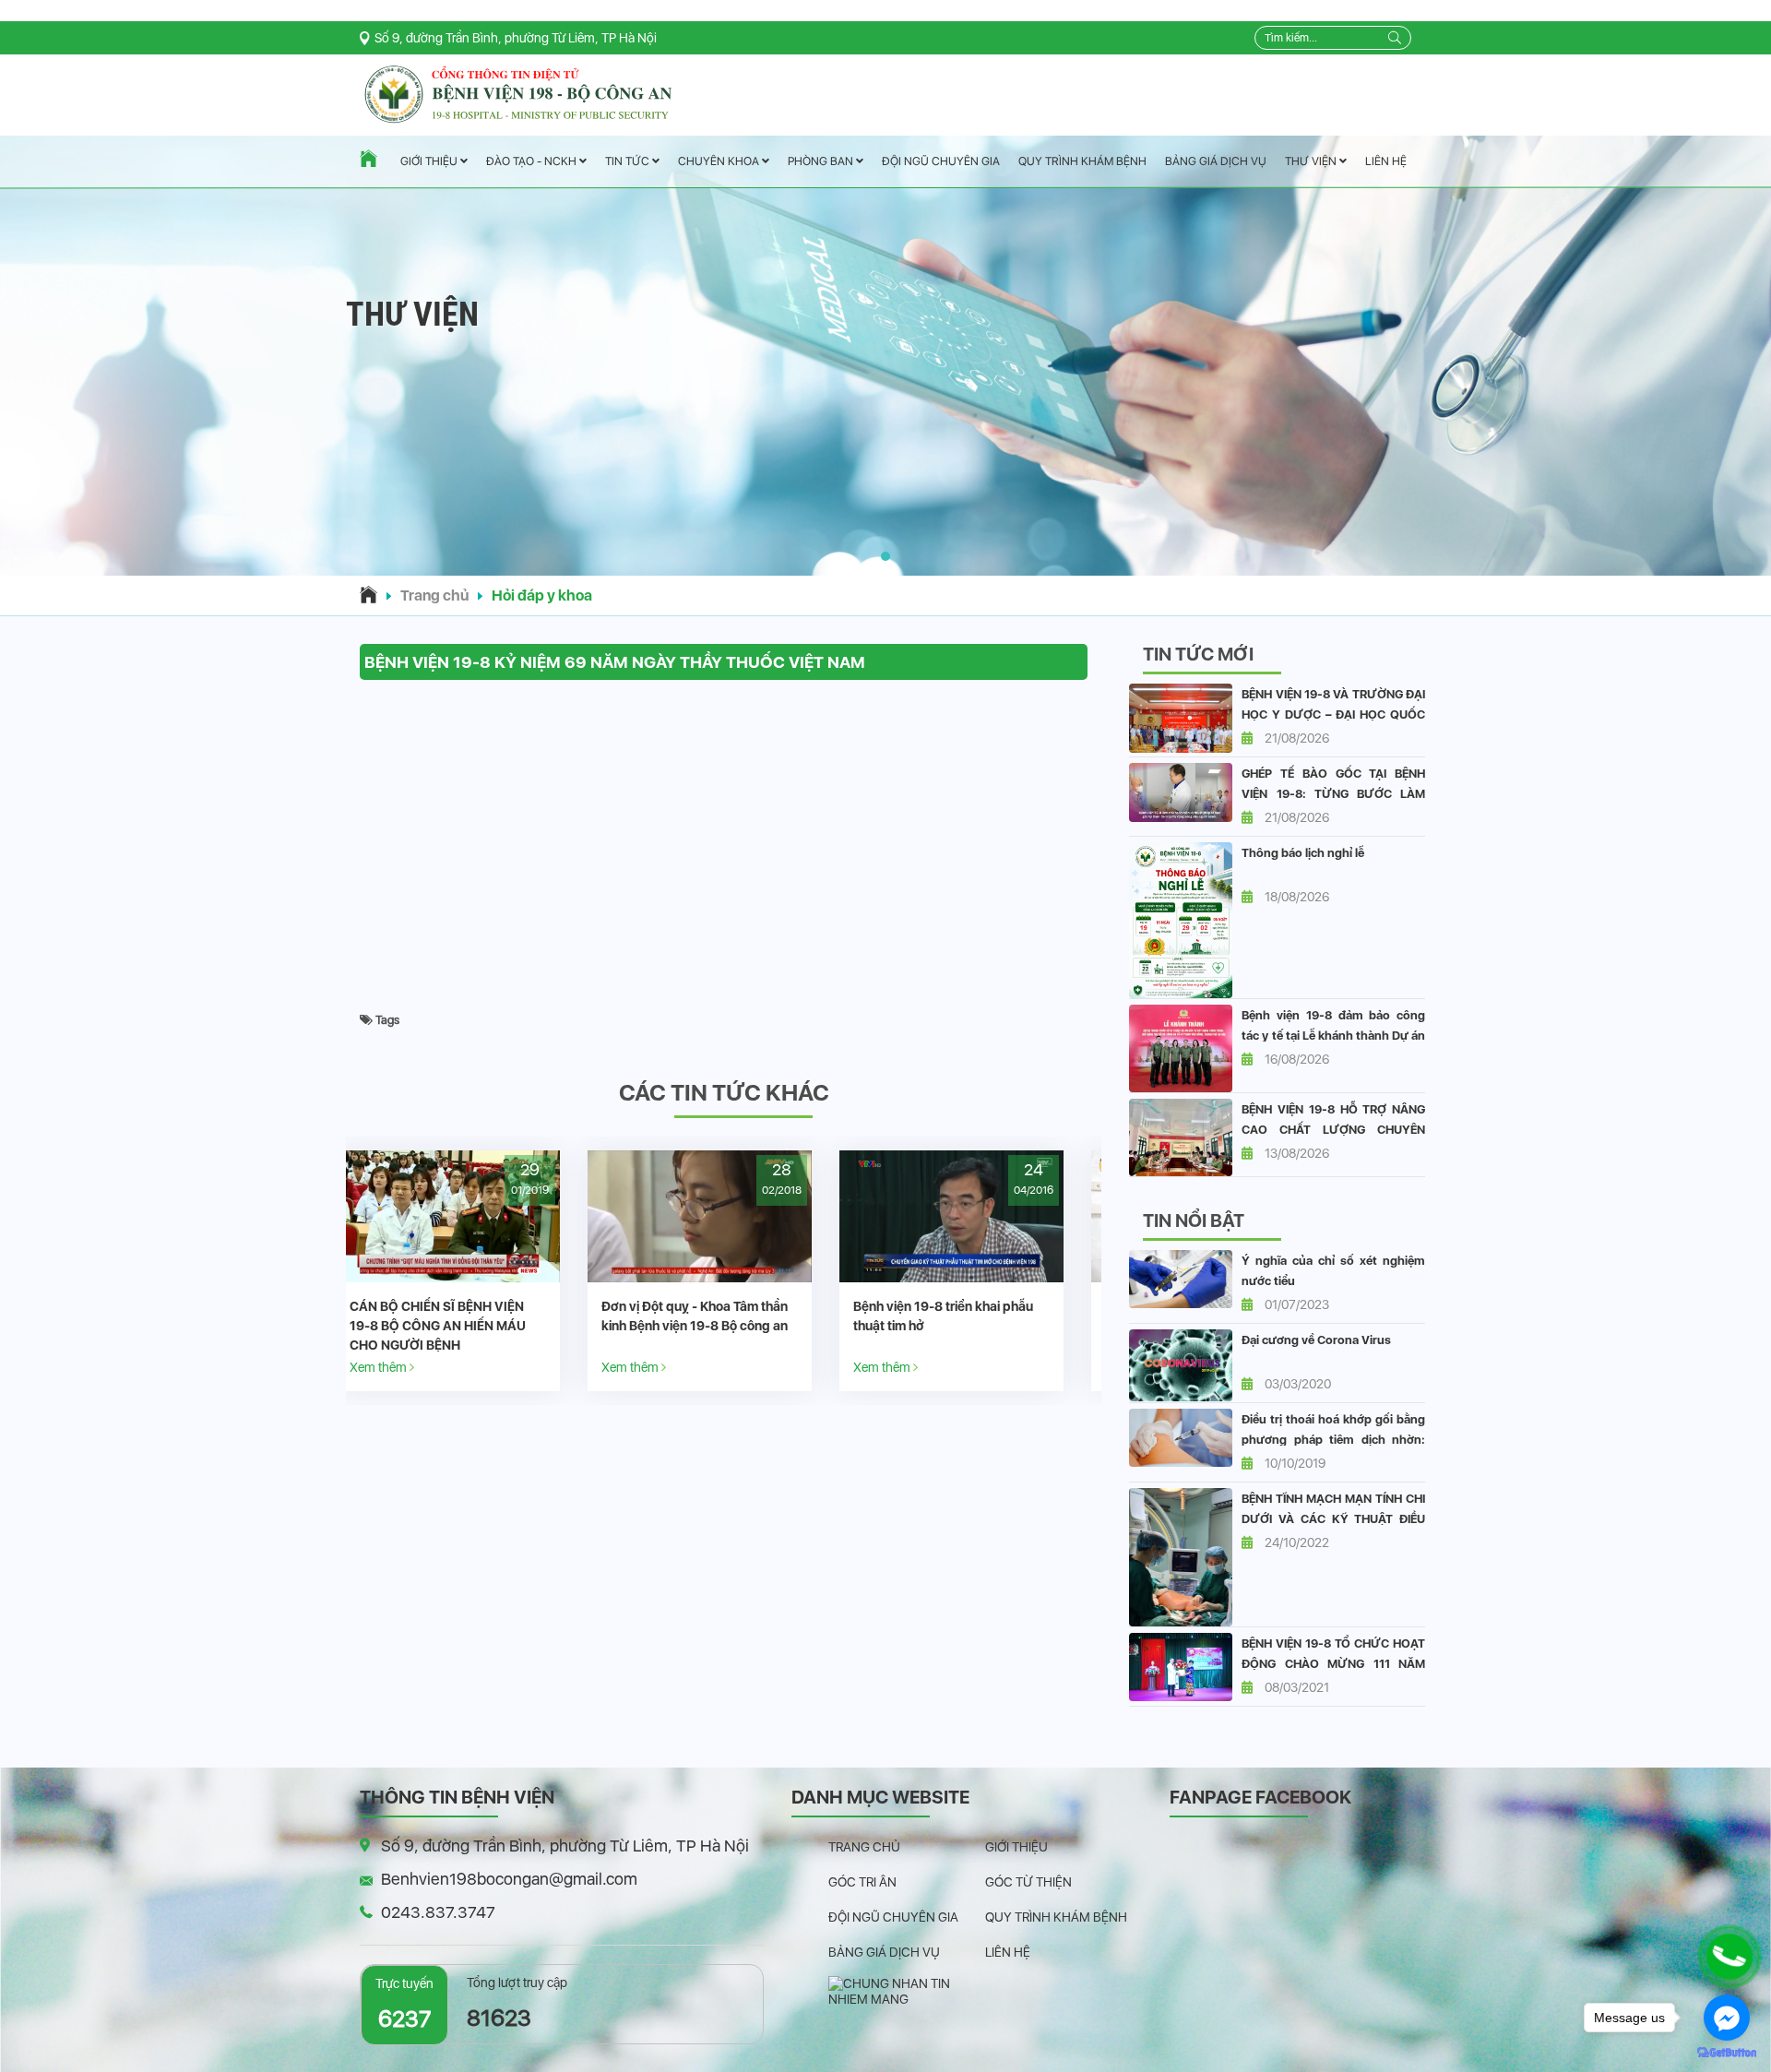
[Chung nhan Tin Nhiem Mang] (907, 1991)
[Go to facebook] (1727, 2018)
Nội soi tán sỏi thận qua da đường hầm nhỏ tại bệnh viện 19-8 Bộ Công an (724, 1326)
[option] (472, 1271)
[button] (885, 556)
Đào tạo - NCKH (533, 162)
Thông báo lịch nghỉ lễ (1303, 853)
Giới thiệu (430, 162)
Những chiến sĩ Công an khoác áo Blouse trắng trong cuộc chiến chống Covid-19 (975, 1326)
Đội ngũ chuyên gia (941, 161)
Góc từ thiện (1028, 1882)
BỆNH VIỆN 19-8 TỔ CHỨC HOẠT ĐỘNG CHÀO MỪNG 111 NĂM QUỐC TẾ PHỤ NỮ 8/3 (1333, 1664)
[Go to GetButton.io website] (1727, 2053)
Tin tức (629, 162)
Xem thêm (404, 1367)
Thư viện (1312, 161)
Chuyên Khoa (720, 161)
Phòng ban (822, 161)
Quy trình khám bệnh (1082, 161)
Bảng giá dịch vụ (1216, 161)
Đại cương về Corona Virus (1316, 1340)
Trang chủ (434, 595)
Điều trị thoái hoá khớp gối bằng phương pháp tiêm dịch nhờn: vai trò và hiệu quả (1333, 1440)
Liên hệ (1386, 161)
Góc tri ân (862, 1882)
